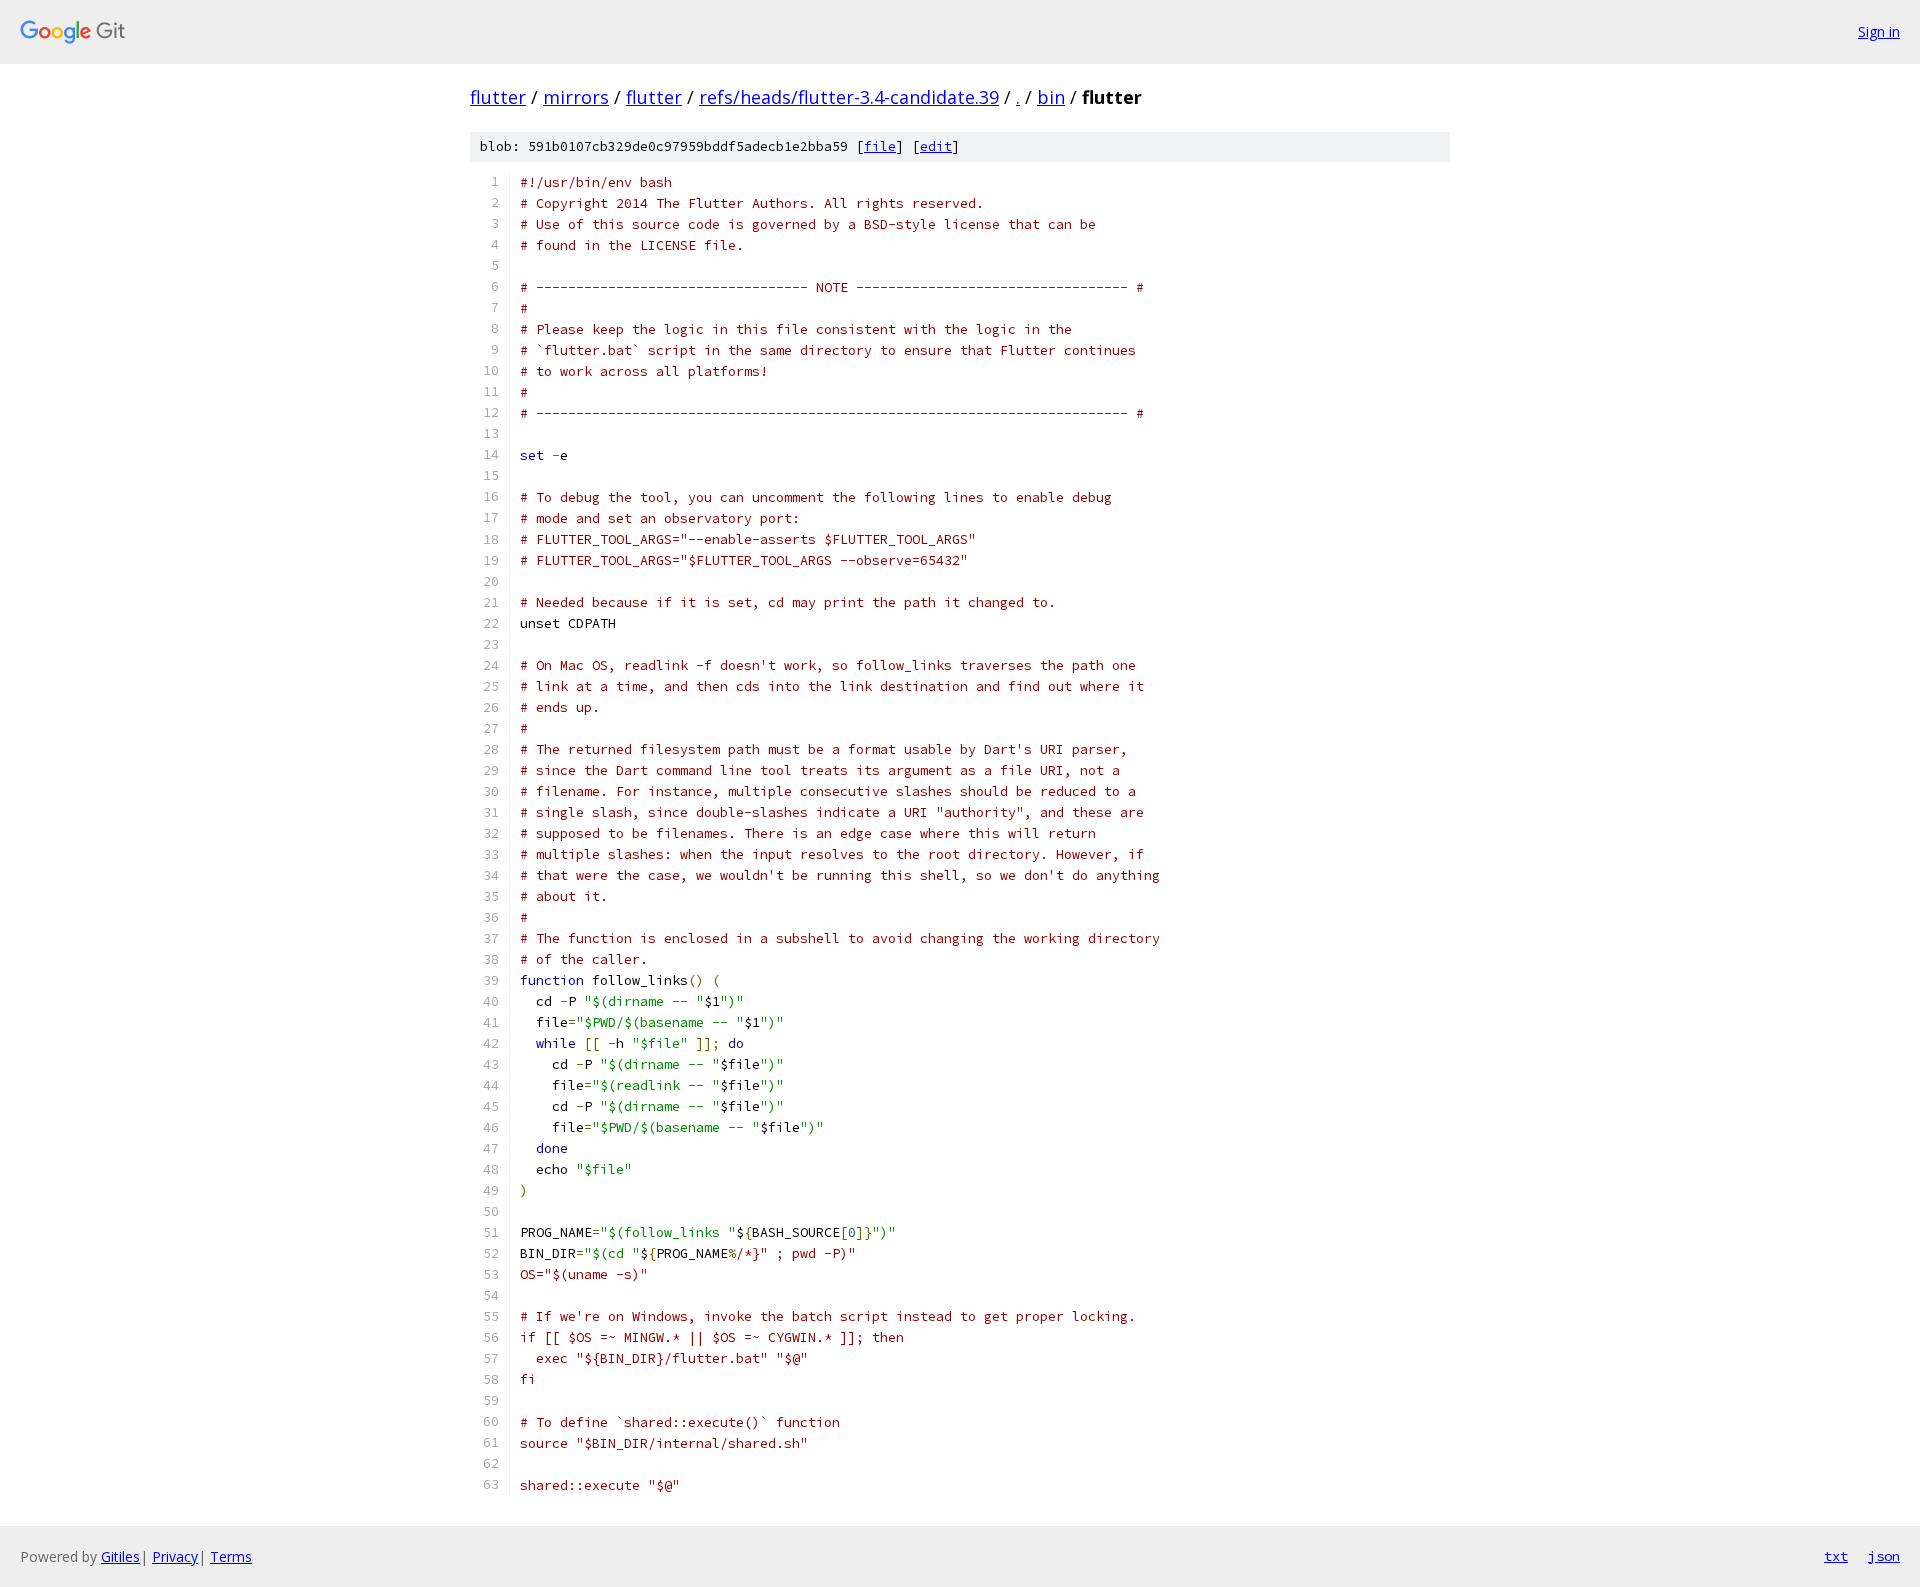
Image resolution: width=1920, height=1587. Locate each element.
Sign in (1879, 31)
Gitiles (120, 1556)
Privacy (175, 1556)
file (880, 146)
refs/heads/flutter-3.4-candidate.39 (849, 97)
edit (936, 146)
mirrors (576, 97)
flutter (498, 97)
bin (1051, 97)
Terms (231, 1556)
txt (1836, 1556)
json (1884, 1556)
